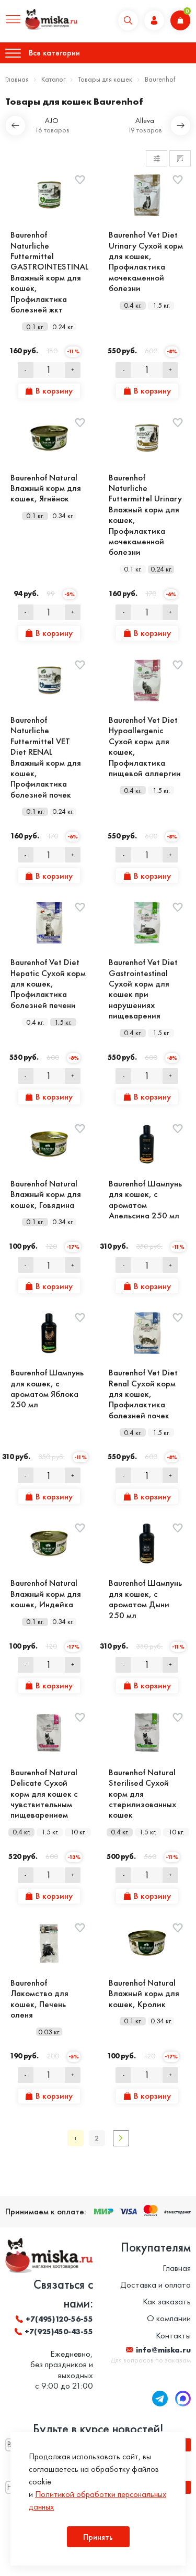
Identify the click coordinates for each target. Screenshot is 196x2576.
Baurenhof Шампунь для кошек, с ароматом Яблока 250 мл (47, 1388)
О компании (169, 2318)
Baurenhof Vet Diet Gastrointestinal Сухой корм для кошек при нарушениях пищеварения (143, 989)
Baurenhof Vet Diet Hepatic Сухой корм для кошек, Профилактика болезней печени (48, 983)
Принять (98, 2537)
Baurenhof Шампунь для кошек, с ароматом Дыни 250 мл (145, 1599)
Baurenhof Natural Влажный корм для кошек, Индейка (46, 1593)
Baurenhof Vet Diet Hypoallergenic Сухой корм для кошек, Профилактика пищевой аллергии (145, 746)
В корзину (54, 390)
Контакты (173, 2335)
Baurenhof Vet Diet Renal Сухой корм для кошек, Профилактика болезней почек (143, 1394)
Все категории (54, 53)
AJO (52, 121)
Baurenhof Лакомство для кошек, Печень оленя (39, 1999)
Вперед (121, 2138)
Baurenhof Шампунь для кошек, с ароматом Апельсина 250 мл (145, 1200)
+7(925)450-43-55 (59, 2332)
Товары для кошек (105, 79)
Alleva (145, 121)
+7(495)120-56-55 (59, 2319)
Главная (17, 79)
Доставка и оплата (155, 2284)
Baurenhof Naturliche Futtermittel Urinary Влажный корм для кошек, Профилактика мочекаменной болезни (145, 515)
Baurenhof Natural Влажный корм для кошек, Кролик (144, 1993)
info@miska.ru (163, 2350)
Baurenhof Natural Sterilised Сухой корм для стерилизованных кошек (142, 1794)
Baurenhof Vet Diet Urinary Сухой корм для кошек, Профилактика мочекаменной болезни (146, 261)
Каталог (53, 79)
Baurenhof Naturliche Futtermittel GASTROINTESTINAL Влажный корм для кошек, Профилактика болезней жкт (49, 272)
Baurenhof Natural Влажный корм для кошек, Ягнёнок (46, 488)
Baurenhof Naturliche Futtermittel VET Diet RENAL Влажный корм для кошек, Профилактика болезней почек (46, 757)
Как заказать (167, 2301)
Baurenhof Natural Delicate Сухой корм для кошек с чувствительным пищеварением (44, 1794)
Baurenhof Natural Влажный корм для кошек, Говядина (46, 1194)
